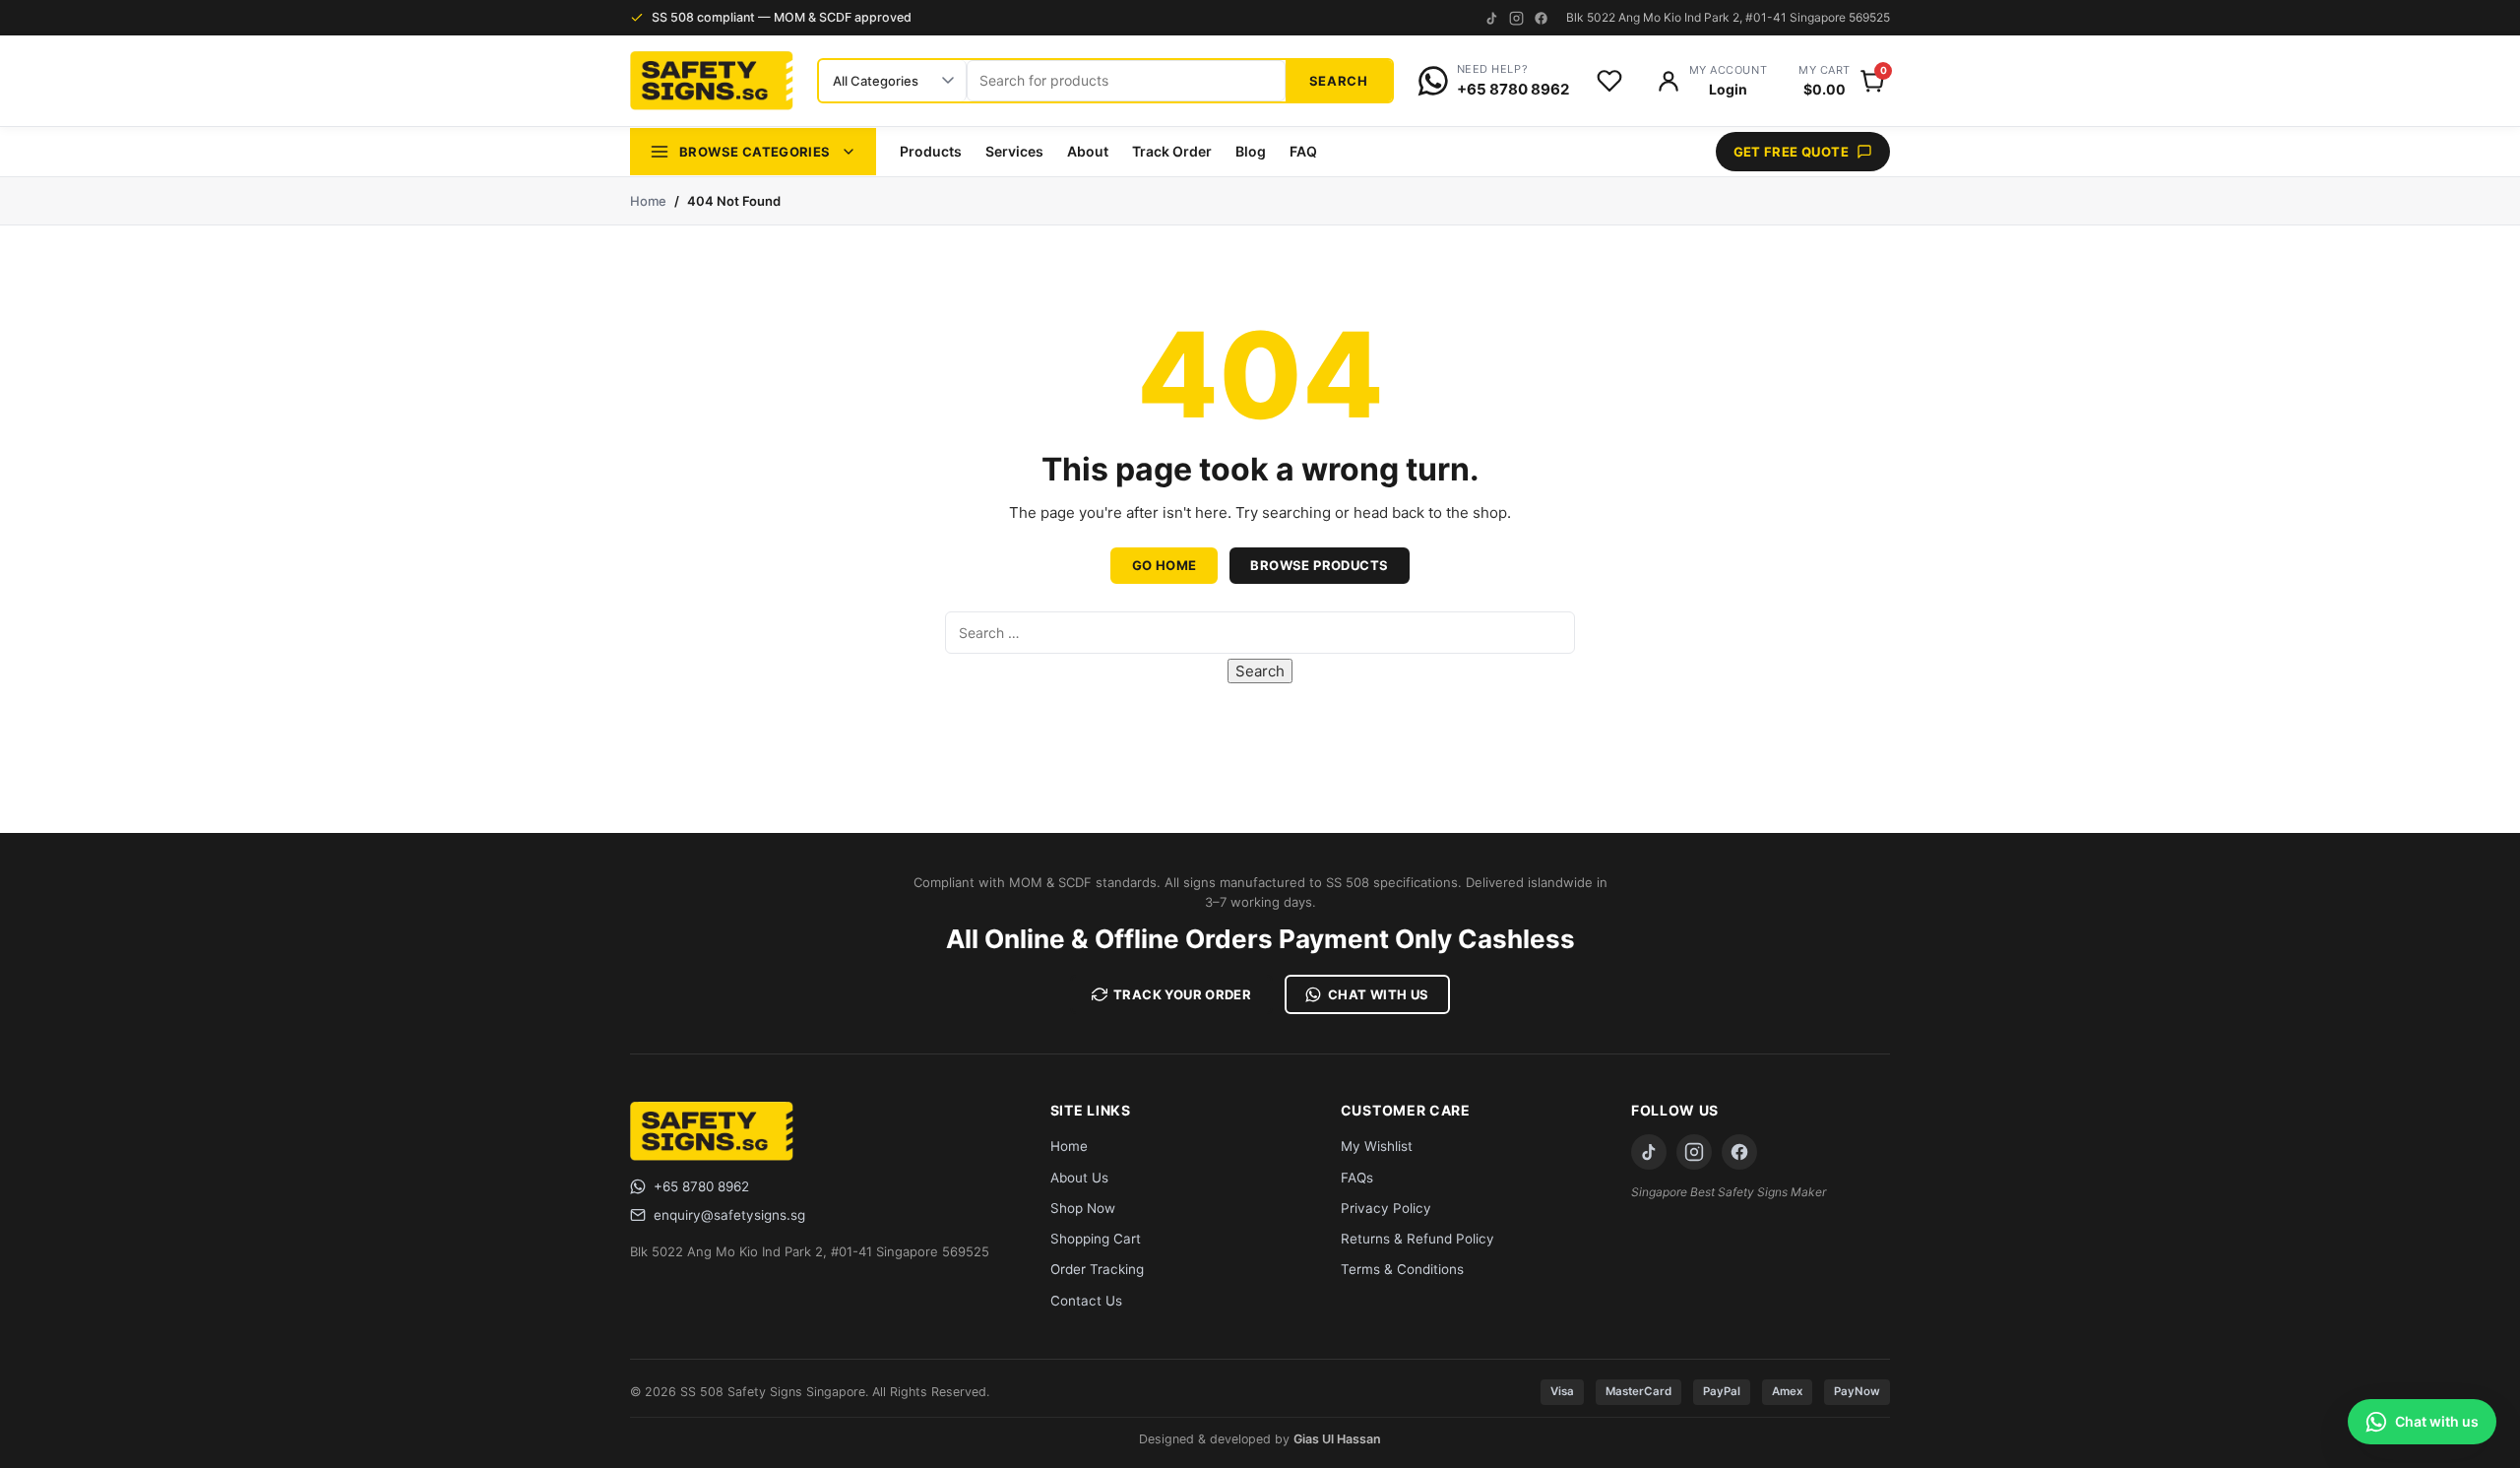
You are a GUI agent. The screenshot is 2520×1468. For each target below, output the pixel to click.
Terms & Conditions (1402, 1269)
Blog (1251, 151)
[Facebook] (1541, 18)
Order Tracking (1097, 1269)
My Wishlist (1377, 1146)
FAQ (1303, 151)
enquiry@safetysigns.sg (729, 1215)
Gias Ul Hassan (1337, 1439)
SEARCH (1339, 81)
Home (648, 201)
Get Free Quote (1791, 152)
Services (1014, 151)
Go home (1165, 565)
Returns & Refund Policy (1417, 1239)
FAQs (1357, 1178)
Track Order (1172, 151)
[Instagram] (1516, 18)
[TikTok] (1492, 18)
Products (931, 151)
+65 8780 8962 (701, 1186)
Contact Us (1086, 1301)
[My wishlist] (1609, 81)
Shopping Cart (1096, 1239)
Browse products (1319, 565)
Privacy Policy (1386, 1208)
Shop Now (1083, 1208)
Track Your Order (1182, 994)
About (1088, 151)
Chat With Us (1379, 994)
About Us (1079, 1178)
